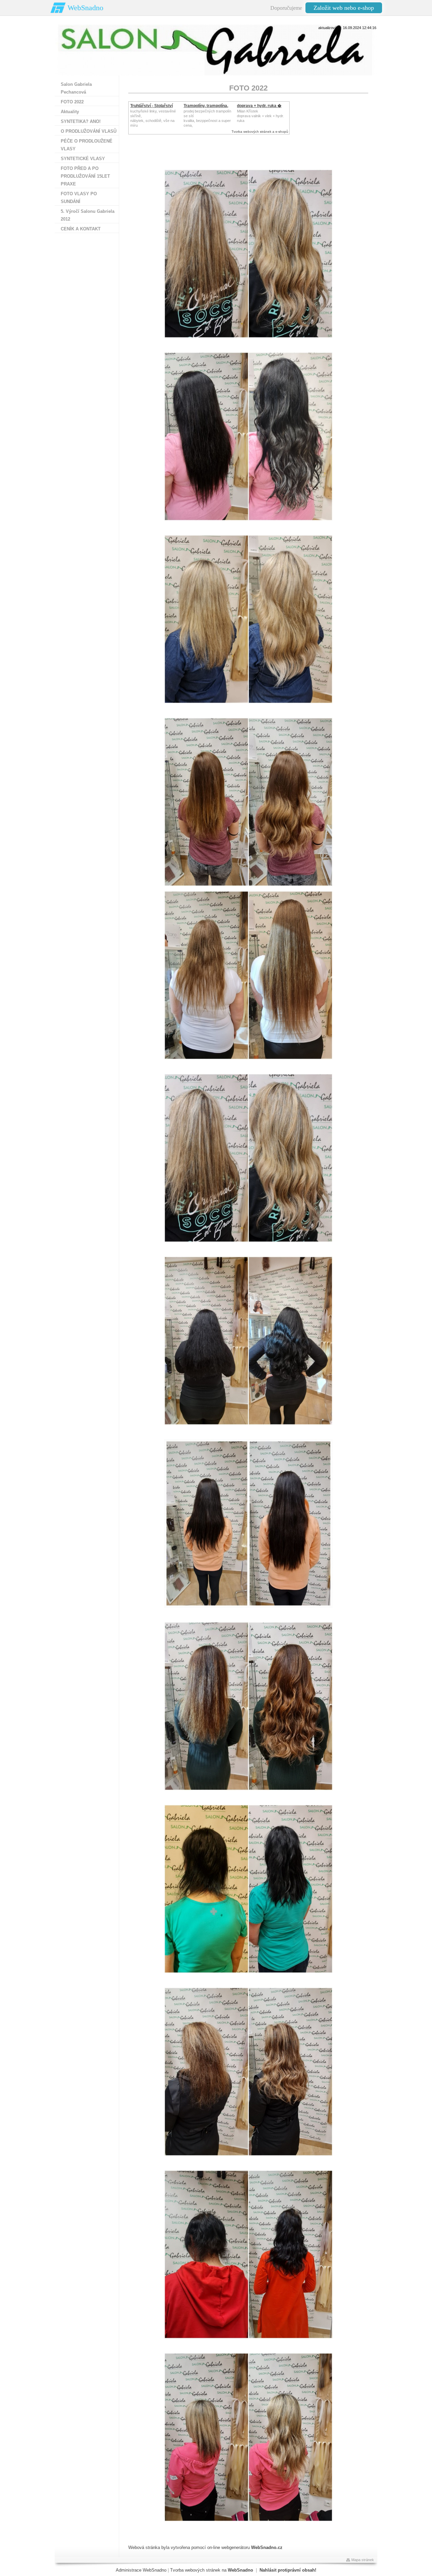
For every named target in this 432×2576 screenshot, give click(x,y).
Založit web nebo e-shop (344, 8)
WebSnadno (85, 8)
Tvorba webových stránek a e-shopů (260, 132)
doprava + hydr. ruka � (259, 106)
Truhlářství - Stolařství (152, 106)
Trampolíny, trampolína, (206, 106)
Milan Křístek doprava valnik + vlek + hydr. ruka (260, 116)
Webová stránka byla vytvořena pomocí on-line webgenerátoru (205, 2547)
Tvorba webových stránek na (212, 2570)
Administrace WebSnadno (141, 2570)
